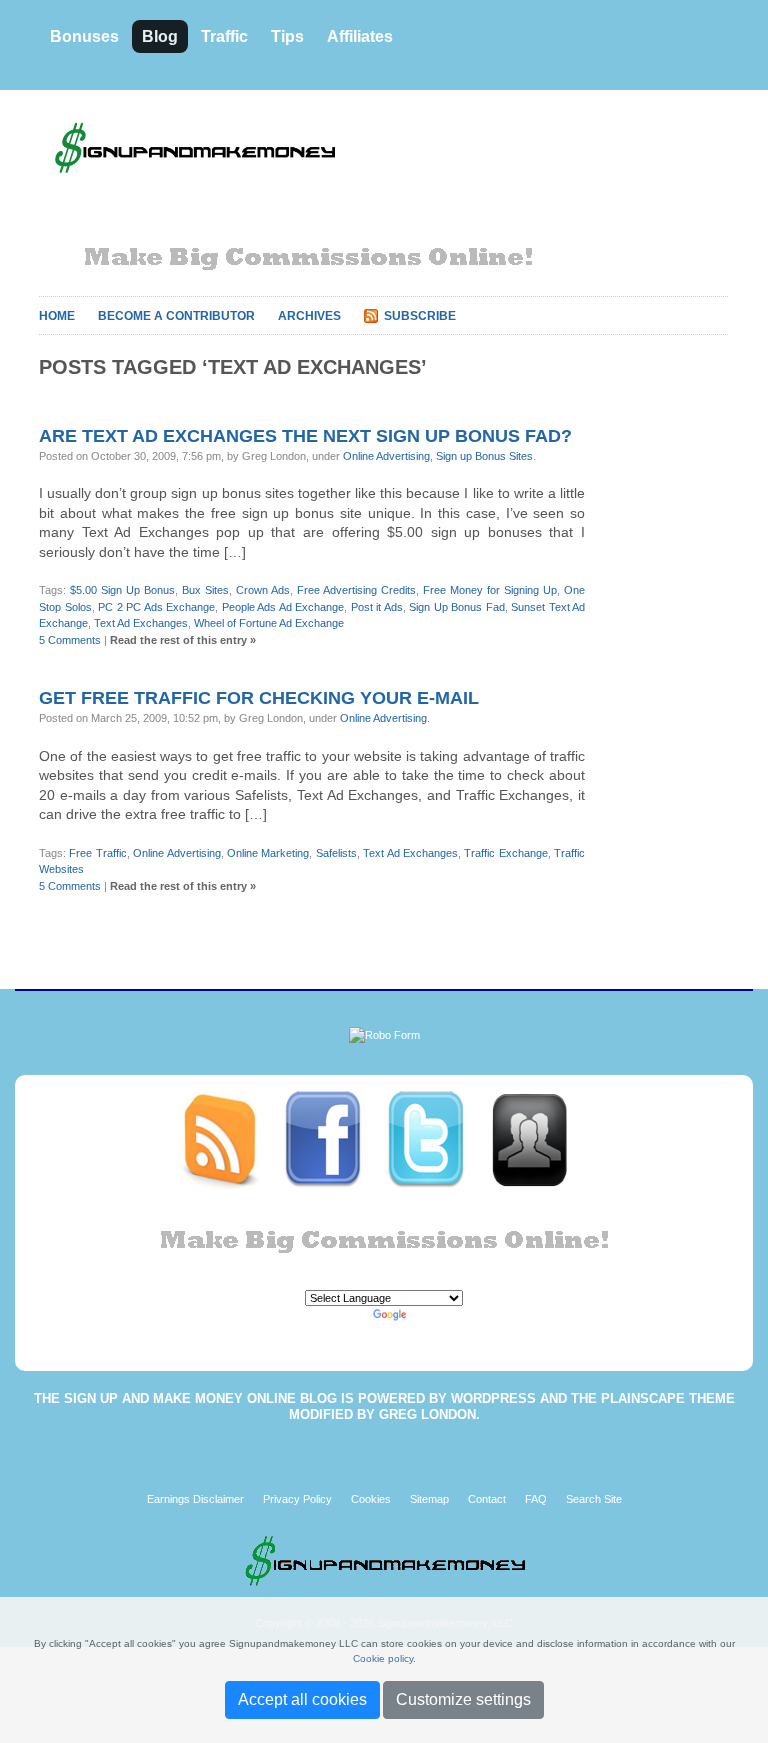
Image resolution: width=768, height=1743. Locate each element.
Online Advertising (386, 456)
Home (57, 316)
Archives (309, 316)
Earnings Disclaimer (195, 1499)
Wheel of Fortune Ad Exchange (269, 623)
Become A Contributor (176, 316)
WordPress (493, 1398)
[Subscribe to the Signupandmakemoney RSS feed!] (231, 1139)
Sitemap (429, 1499)
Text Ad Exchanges (141, 623)
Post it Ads (377, 607)
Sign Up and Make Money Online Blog (200, 1398)
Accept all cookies (302, 1699)
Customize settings (463, 1699)
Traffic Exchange (505, 853)
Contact (487, 1499)
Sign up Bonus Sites (484, 456)
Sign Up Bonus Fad (457, 607)
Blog (160, 36)
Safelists (336, 853)
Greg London (427, 1414)
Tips (287, 36)
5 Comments (70, 640)
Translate (433, 1315)
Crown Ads (263, 590)
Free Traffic (97, 853)
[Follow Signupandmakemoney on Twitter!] (437, 1139)
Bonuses (84, 36)
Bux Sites (205, 590)
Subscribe (420, 316)
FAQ (536, 1499)
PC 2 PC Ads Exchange (156, 607)
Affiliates (360, 36)
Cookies (371, 1499)
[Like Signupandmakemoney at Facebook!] (334, 1139)
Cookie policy (383, 1658)
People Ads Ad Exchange (283, 607)
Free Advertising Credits (356, 590)
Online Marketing (268, 853)
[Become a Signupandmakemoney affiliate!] (539, 1139)
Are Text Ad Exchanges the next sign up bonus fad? (305, 436)
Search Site (594, 1499)
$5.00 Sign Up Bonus (122, 590)
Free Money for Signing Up (490, 590)
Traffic (224, 36)
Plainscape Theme (668, 1398)
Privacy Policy (297, 1499)
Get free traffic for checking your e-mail (259, 698)
